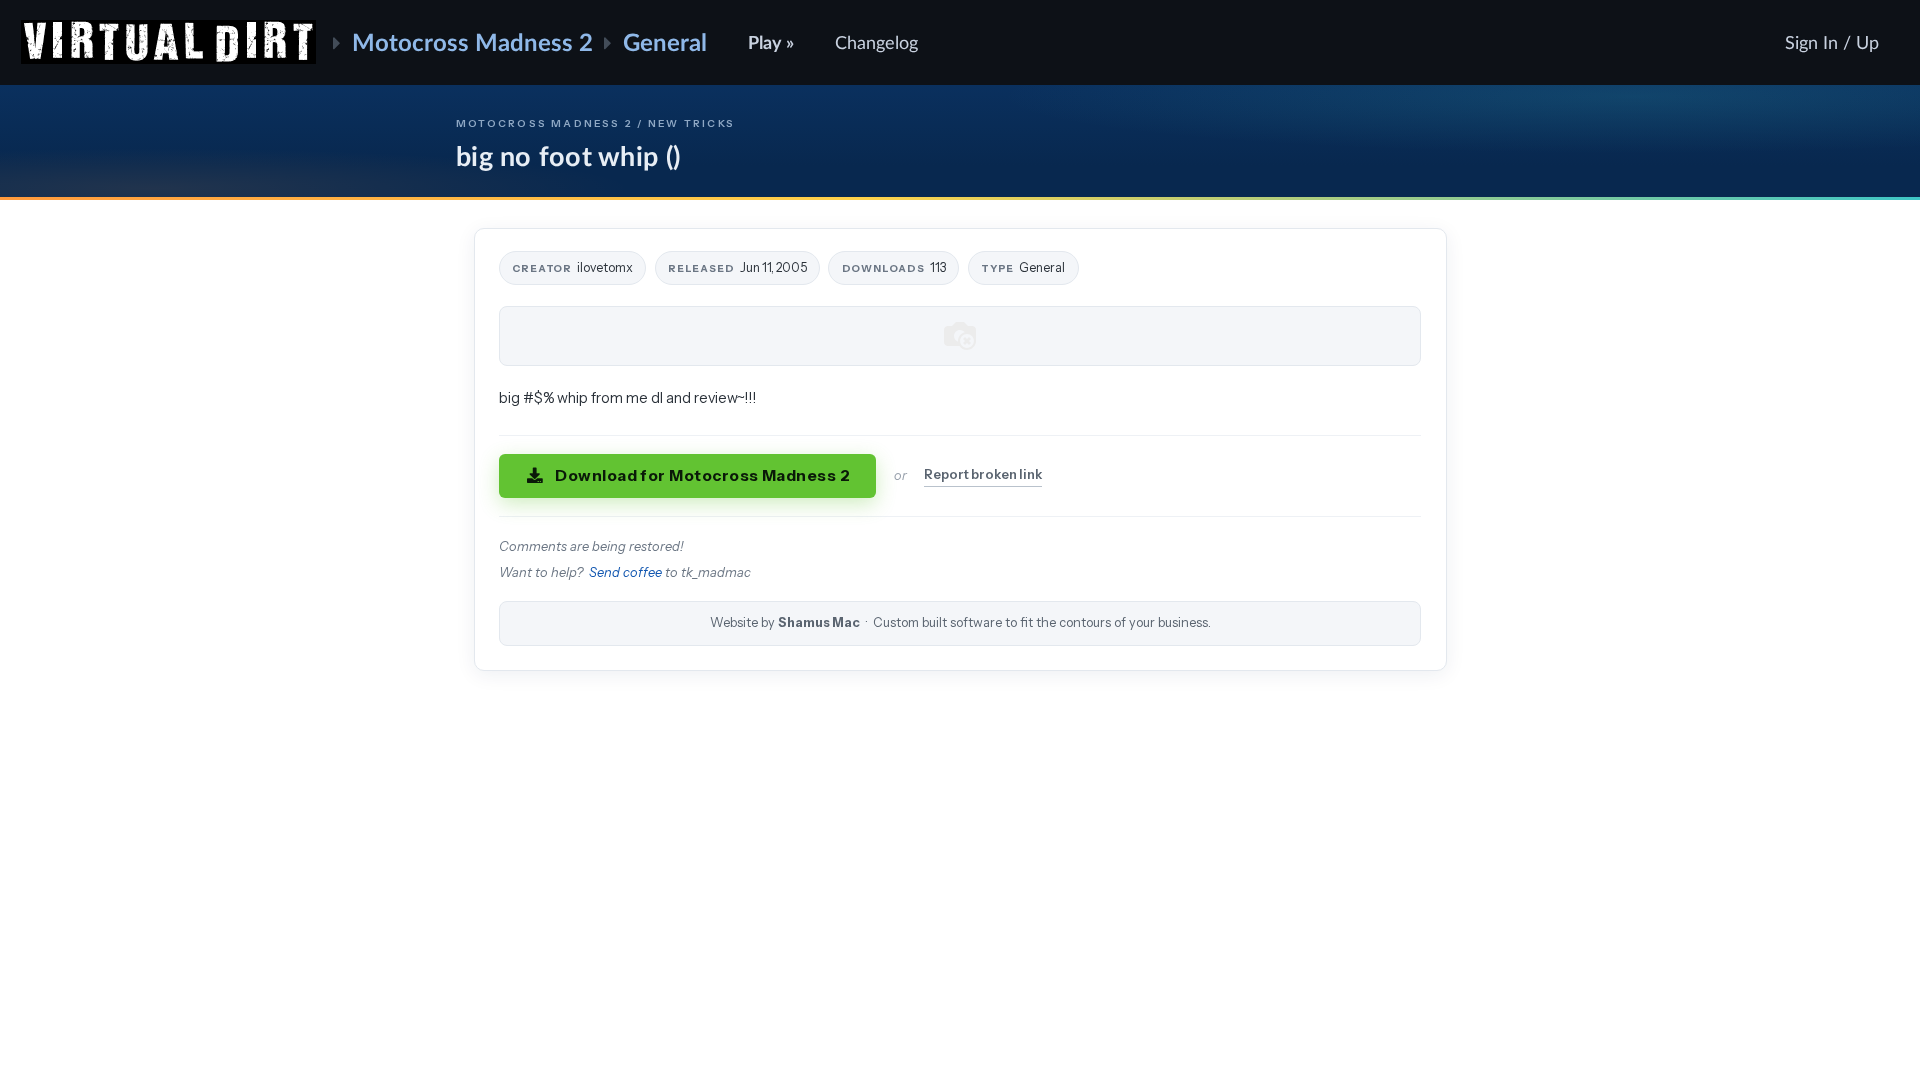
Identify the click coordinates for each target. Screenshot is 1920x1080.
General (665, 41)
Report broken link (983, 474)
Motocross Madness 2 (472, 41)
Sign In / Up (1832, 42)
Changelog (876, 42)
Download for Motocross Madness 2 (702, 475)
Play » (771, 42)
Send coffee (625, 572)
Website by (960, 622)
